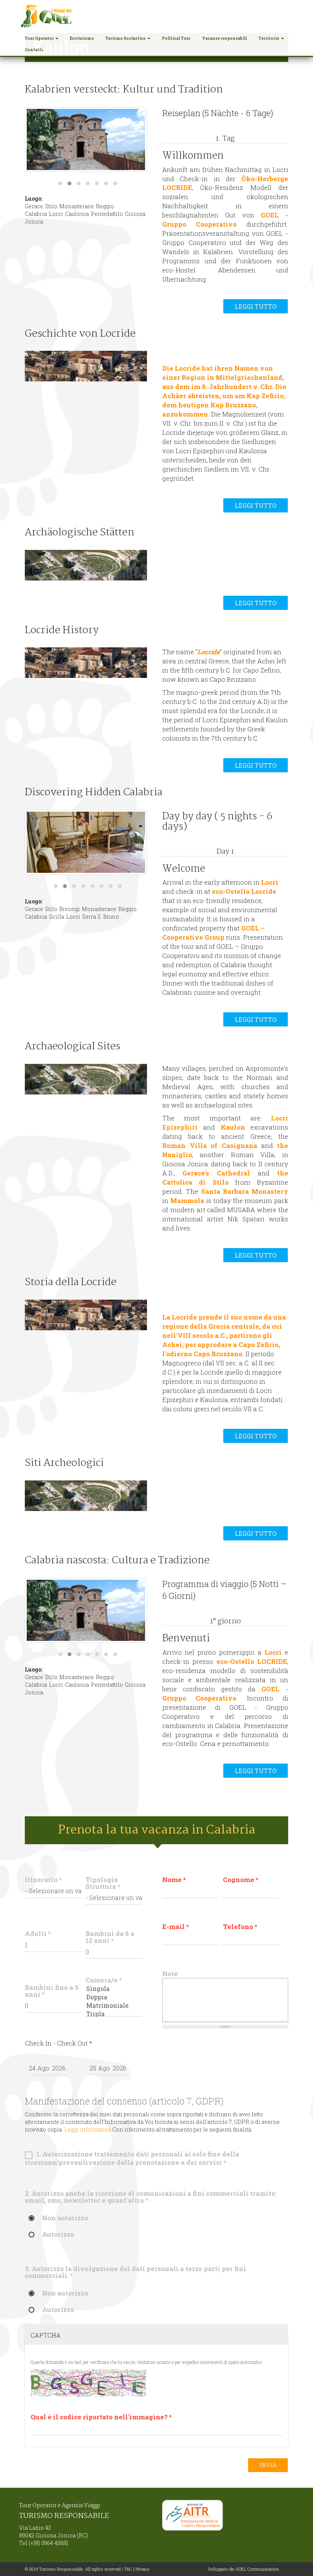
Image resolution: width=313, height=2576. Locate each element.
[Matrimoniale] (114, 2005)
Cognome (241, 1880)
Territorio (269, 38)
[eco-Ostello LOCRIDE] (86, 842)
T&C (128, 2569)
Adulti (38, 1934)
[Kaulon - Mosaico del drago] (86, 139)
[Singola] (114, 1989)
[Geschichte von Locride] (86, 366)
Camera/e (104, 1980)
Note (170, 1974)
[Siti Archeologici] (86, 1496)
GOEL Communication (257, 2569)
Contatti (34, 50)
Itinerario (43, 1880)
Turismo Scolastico (126, 38)
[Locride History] (86, 663)
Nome (174, 1880)
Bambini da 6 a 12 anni (110, 1937)
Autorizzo (58, 2235)
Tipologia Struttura (103, 1883)
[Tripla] (114, 2014)
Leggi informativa (88, 2129)
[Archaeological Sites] (86, 1079)
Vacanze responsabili (224, 38)
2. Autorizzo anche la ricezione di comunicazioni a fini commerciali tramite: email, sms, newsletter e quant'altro (151, 2197)
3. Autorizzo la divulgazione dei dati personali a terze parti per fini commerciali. (136, 2272)
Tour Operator (40, 38)
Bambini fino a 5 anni (52, 1991)
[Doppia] (114, 1997)
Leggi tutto (256, 306)
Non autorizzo (65, 2218)
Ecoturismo (82, 38)
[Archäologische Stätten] (86, 565)
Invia (268, 2465)
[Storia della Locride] (86, 1315)
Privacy (142, 2569)
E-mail (176, 1927)
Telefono (240, 1927)
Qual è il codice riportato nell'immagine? (101, 2417)
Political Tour (176, 38)
